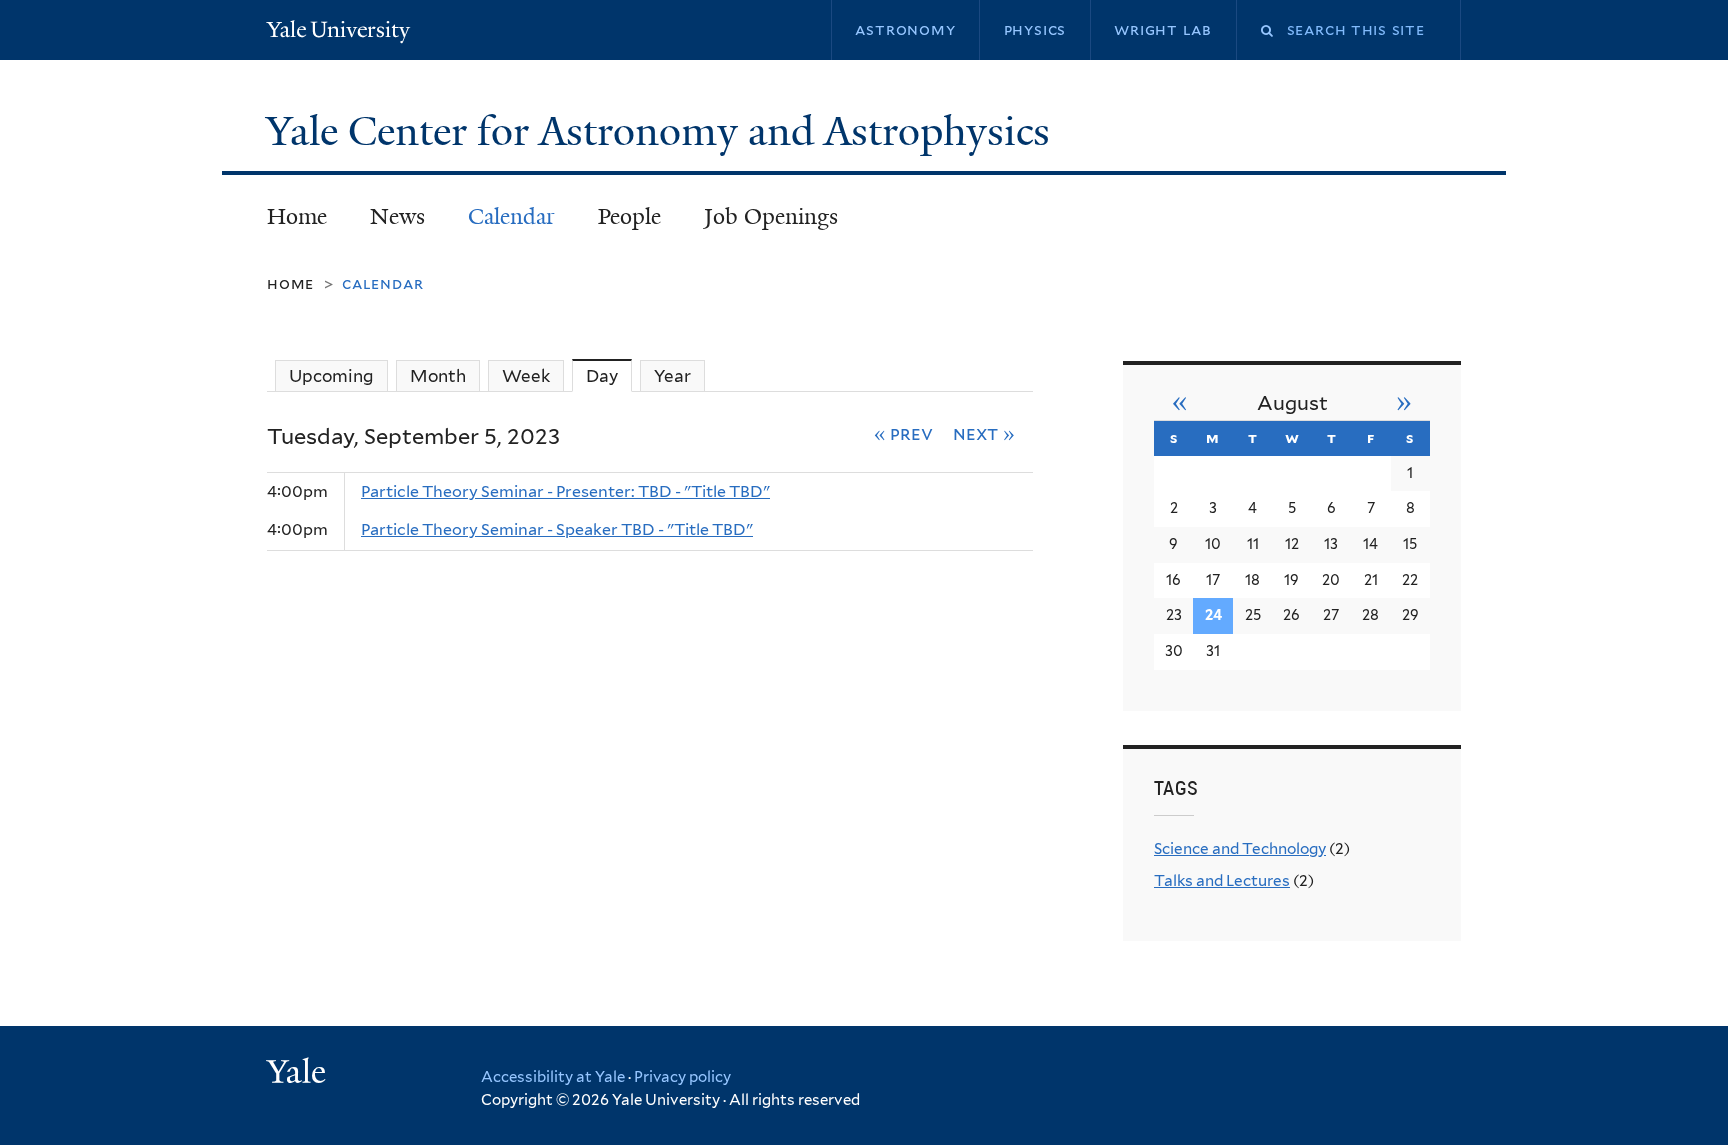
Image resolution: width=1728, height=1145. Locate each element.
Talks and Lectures (1222, 880)
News (397, 216)
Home (297, 216)
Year (672, 376)
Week (526, 376)
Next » (984, 433)
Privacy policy (682, 1077)
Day (609, 376)
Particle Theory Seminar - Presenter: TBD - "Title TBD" (565, 491)
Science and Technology (1240, 848)
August (1292, 403)
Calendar (511, 216)
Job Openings (771, 216)
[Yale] (299, 1074)
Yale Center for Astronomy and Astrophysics (663, 131)
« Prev (904, 433)
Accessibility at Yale (553, 1077)
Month (438, 376)
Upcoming (331, 376)
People (629, 216)
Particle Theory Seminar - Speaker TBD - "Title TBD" (557, 529)
